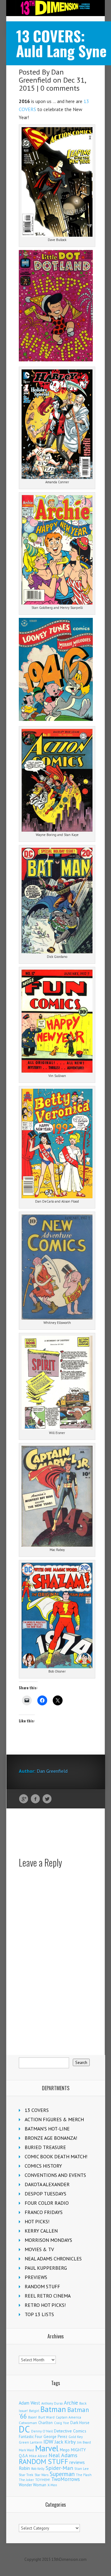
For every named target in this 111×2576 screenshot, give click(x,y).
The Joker (26, 2480)
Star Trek (26, 2475)
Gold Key (76, 2437)
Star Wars (41, 2475)
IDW (48, 2442)
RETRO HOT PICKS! (45, 2305)
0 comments (60, 88)
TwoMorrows (66, 2479)
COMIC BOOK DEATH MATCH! (56, 2156)
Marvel (47, 2448)
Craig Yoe (62, 2423)
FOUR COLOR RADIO (47, 2203)
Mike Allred (38, 2456)
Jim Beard (84, 2442)
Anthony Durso (52, 2403)
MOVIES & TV (39, 2249)
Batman (53, 2409)
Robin (24, 2468)
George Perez (55, 2437)
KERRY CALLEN (41, 2231)
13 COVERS (37, 2110)
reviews (77, 2462)
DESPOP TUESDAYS (45, 2194)
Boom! (33, 2417)
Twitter (47, 1799)
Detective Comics (70, 2431)
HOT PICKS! (37, 2221)
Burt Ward (46, 2417)
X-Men (52, 2485)
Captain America (68, 2417)
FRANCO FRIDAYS (44, 2212)
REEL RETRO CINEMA (48, 2296)
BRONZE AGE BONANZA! (51, 2138)
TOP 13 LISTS (39, 2314)
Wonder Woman (33, 2485)
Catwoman (28, 2423)
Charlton (45, 2423)
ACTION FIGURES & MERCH (54, 2119)
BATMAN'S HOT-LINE (47, 2129)
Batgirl (34, 2411)
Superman (62, 2474)
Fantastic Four (31, 2436)
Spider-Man (59, 2468)
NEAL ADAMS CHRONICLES (53, 2259)
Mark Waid (26, 2450)
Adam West (29, 2403)
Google (24, 1799)
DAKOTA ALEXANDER (47, 2184)
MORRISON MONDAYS (48, 2240)
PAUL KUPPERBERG (46, 2268)
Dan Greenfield (41, 76)
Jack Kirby (65, 2442)
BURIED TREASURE (45, 2147)
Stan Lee (82, 2468)
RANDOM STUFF (42, 2286)
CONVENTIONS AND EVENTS (55, 2175)
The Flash (84, 2475)
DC (24, 2429)
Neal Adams (63, 2455)
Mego (65, 2450)
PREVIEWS (36, 2277)
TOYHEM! (43, 2480)
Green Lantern (31, 2442)
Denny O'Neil (42, 2431)
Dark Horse (80, 2423)
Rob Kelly (38, 2469)
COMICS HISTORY (43, 2166)
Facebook (35, 1799)
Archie (71, 2403)
